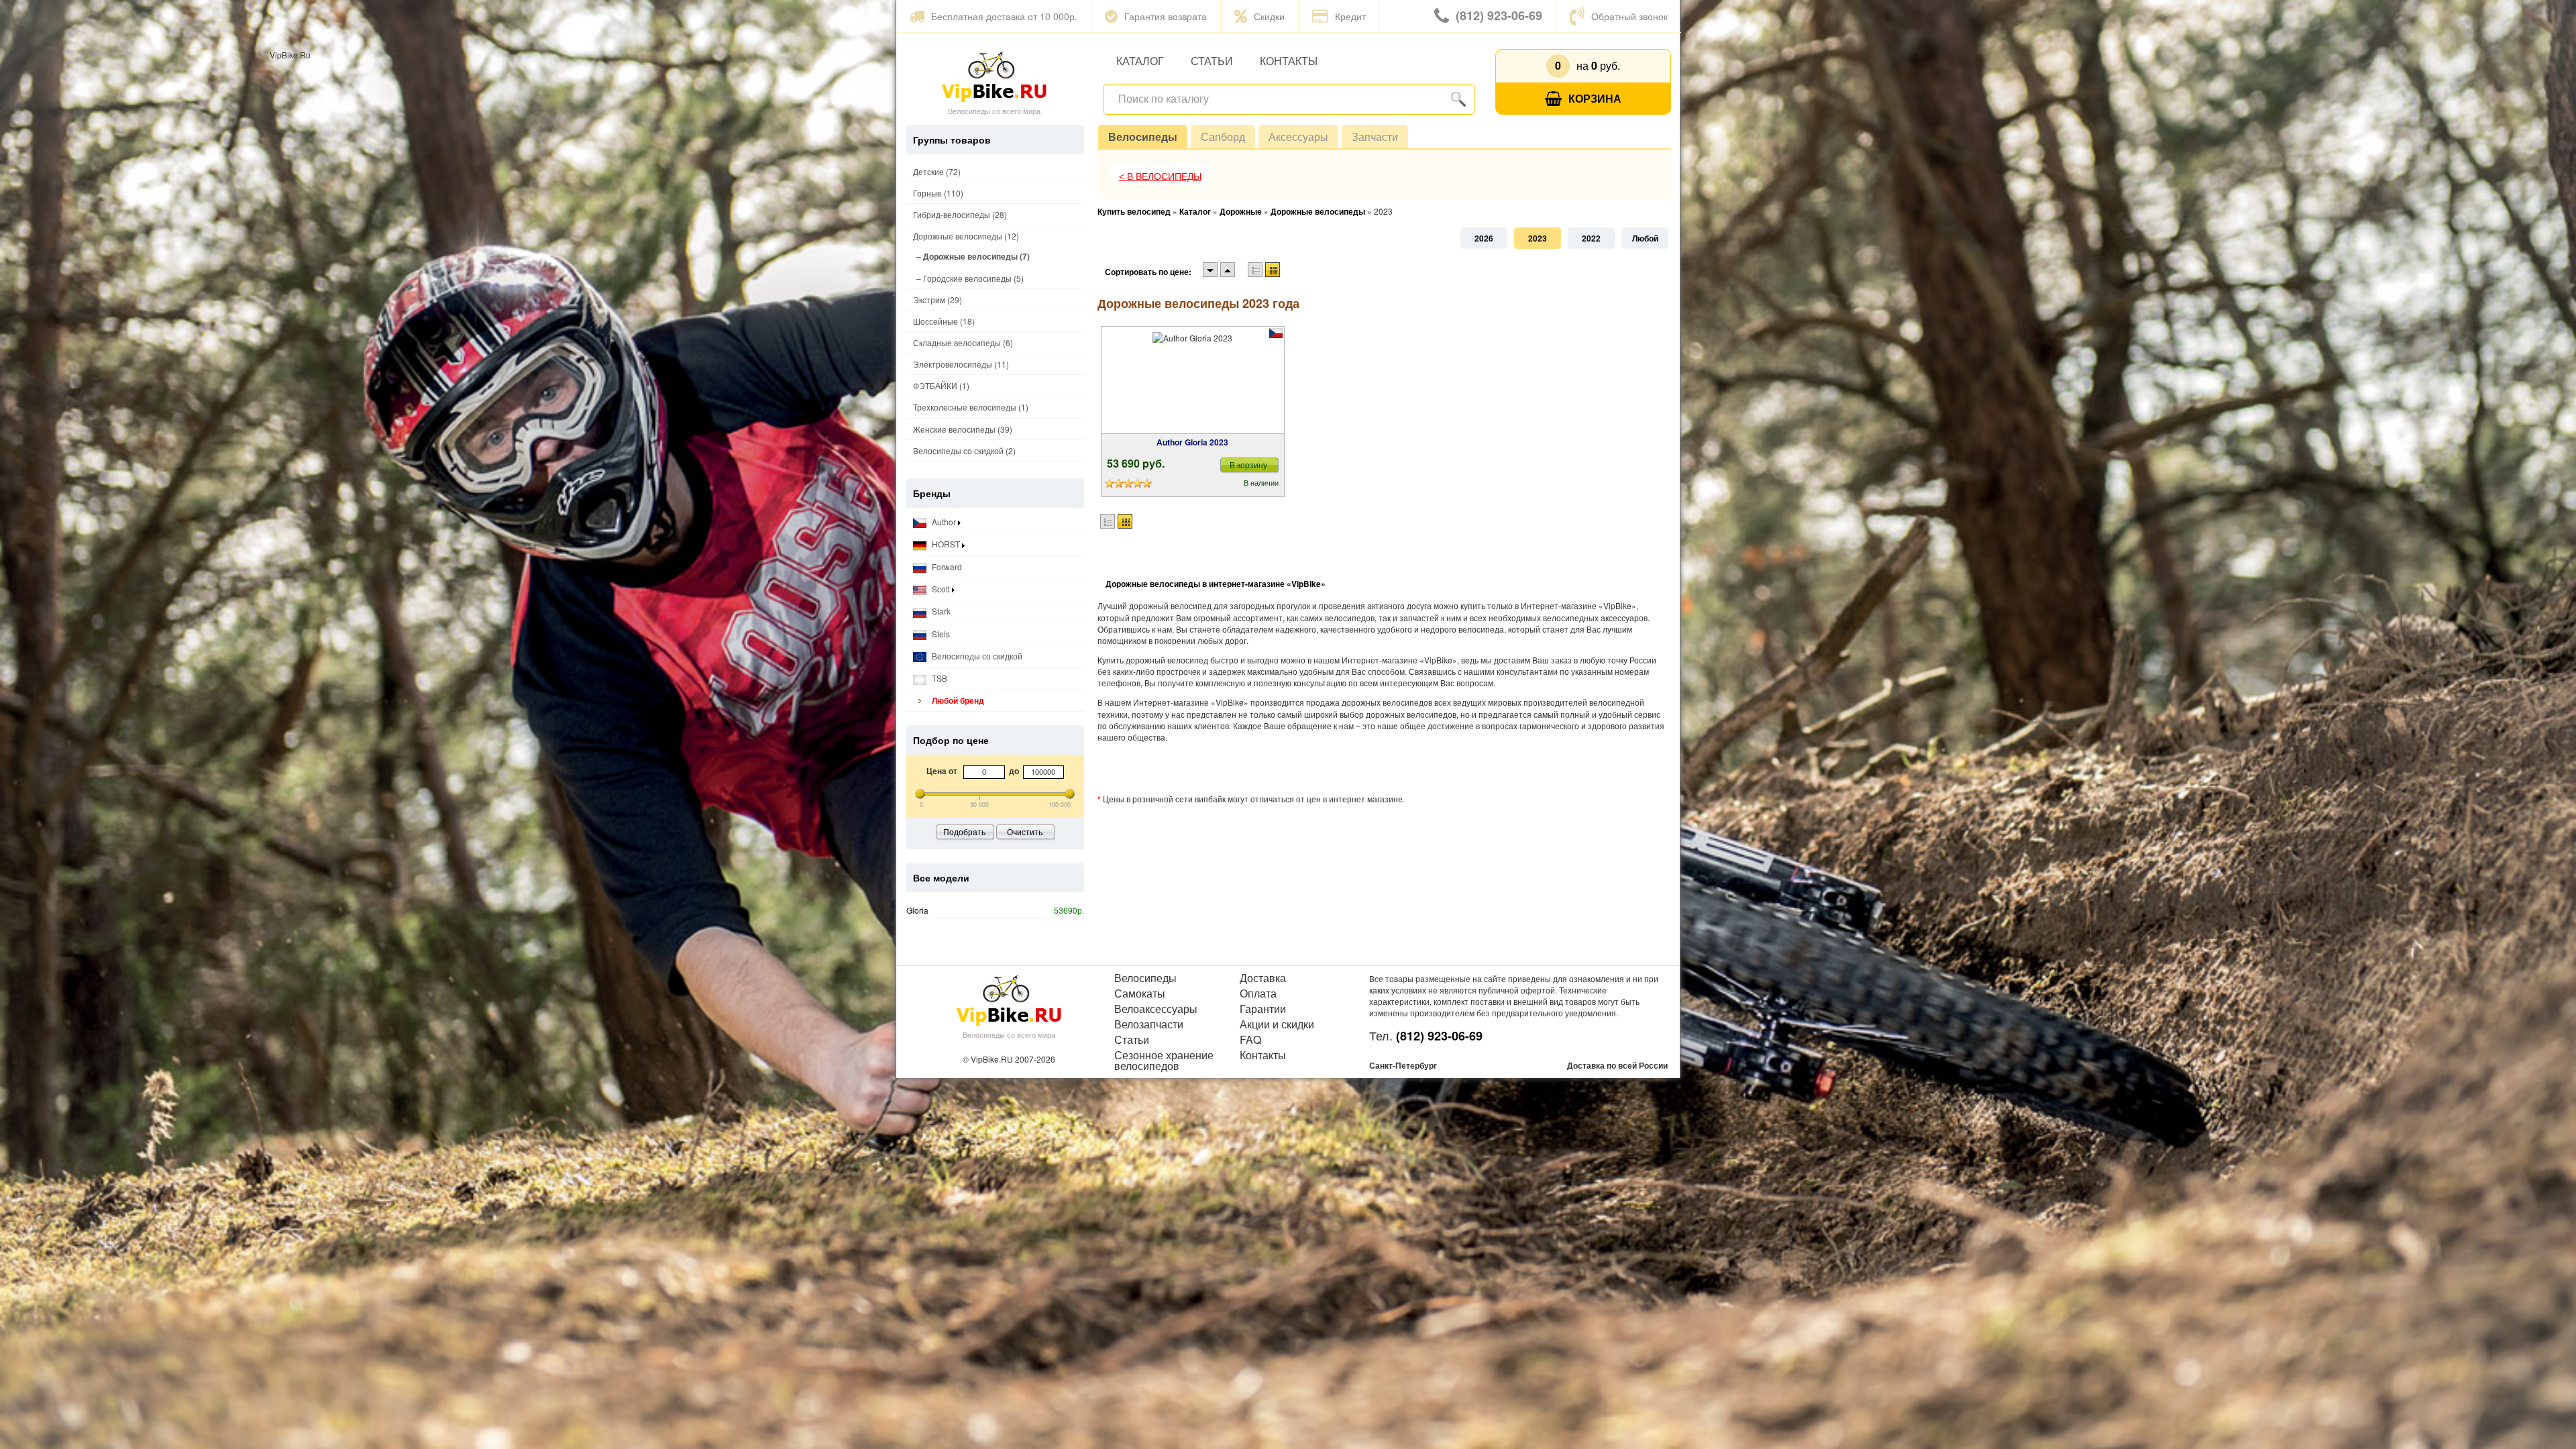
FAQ (1250, 1040)
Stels (940, 634)
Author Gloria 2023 (1192, 442)
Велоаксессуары (1156, 1009)
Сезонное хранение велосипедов (1164, 1061)
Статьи (1212, 61)
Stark (940, 611)
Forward (946, 567)
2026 (1484, 238)
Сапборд (1223, 137)
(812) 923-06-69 (1499, 15)
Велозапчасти (1149, 1024)
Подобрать (964, 831)
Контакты (1289, 61)
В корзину (1248, 465)
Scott (941, 589)
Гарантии (1263, 1009)
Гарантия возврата (1166, 16)
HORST (946, 544)
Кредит (1350, 16)
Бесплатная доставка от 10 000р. (1004, 16)
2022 (1591, 238)
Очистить (1025, 831)
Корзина (1595, 98)
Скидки (1269, 16)
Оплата (1258, 994)
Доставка (1263, 978)
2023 (1538, 238)
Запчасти (1375, 137)
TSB (938, 678)
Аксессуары (1298, 137)
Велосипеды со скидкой (976, 656)
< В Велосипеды (1160, 176)
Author (944, 522)
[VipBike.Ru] (994, 76)
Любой (1645, 238)
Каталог (1140, 61)
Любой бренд (957, 700)
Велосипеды (1143, 137)
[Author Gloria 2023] (1192, 380)
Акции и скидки (1277, 1024)
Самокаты (1140, 994)
